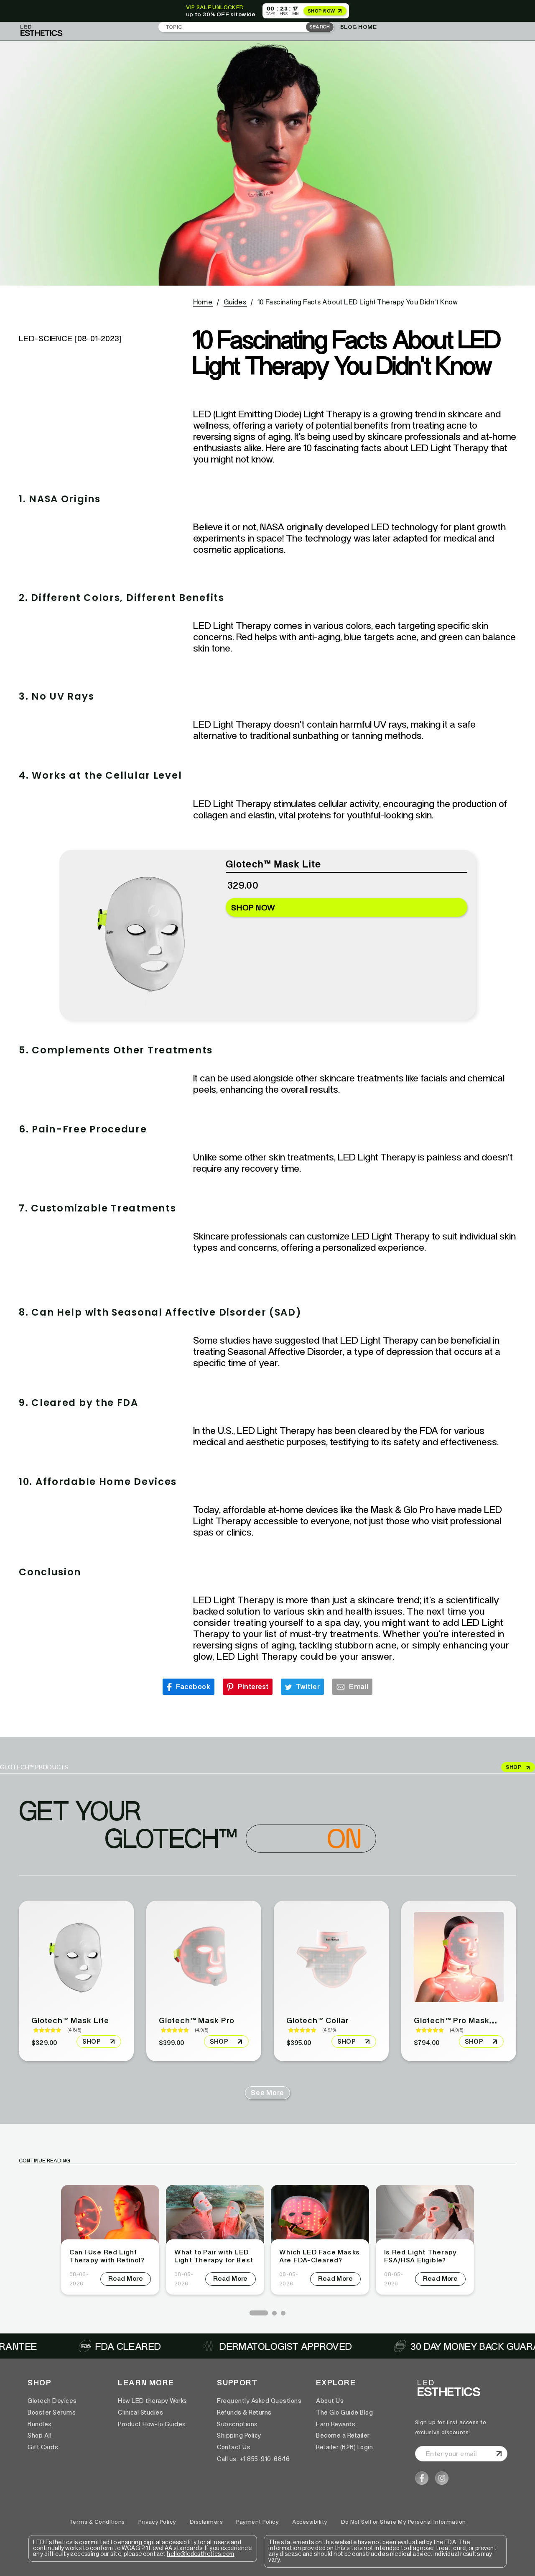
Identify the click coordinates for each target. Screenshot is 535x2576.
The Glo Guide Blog (344, 2412)
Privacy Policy (157, 2522)
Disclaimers (206, 2522)
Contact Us (234, 2447)
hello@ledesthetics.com (200, 2554)
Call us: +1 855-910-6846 (253, 2459)
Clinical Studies (140, 2412)
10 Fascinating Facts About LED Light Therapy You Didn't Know (358, 302)
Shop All (39, 2435)
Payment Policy (257, 2522)
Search (320, 27)
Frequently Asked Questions (259, 2401)
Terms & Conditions (97, 2522)
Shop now (253, 907)
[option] (110, 2240)
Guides (235, 302)
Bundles (40, 2424)
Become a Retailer (343, 2435)
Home (203, 302)
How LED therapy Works (153, 2401)
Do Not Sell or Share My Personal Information (404, 2522)
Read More (126, 2278)
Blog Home (359, 27)
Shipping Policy (239, 2435)
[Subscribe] (498, 2454)
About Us (330, 2401)
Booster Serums (52, 2412)
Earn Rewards (336, 2424)
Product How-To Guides (152, 2424)
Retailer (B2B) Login (344, 2447)
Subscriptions (237, 2424)
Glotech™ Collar (318, 2020)
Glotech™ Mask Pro (197, 2020)
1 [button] (252, 2313)
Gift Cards (43, 2447)
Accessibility (310, 2522)
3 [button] (283, 2313)
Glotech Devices (52, 2401)
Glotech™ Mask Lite (70, 2020)
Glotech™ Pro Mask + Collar (468, 2020)
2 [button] (274, 2313)
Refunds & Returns (244, 2412)
